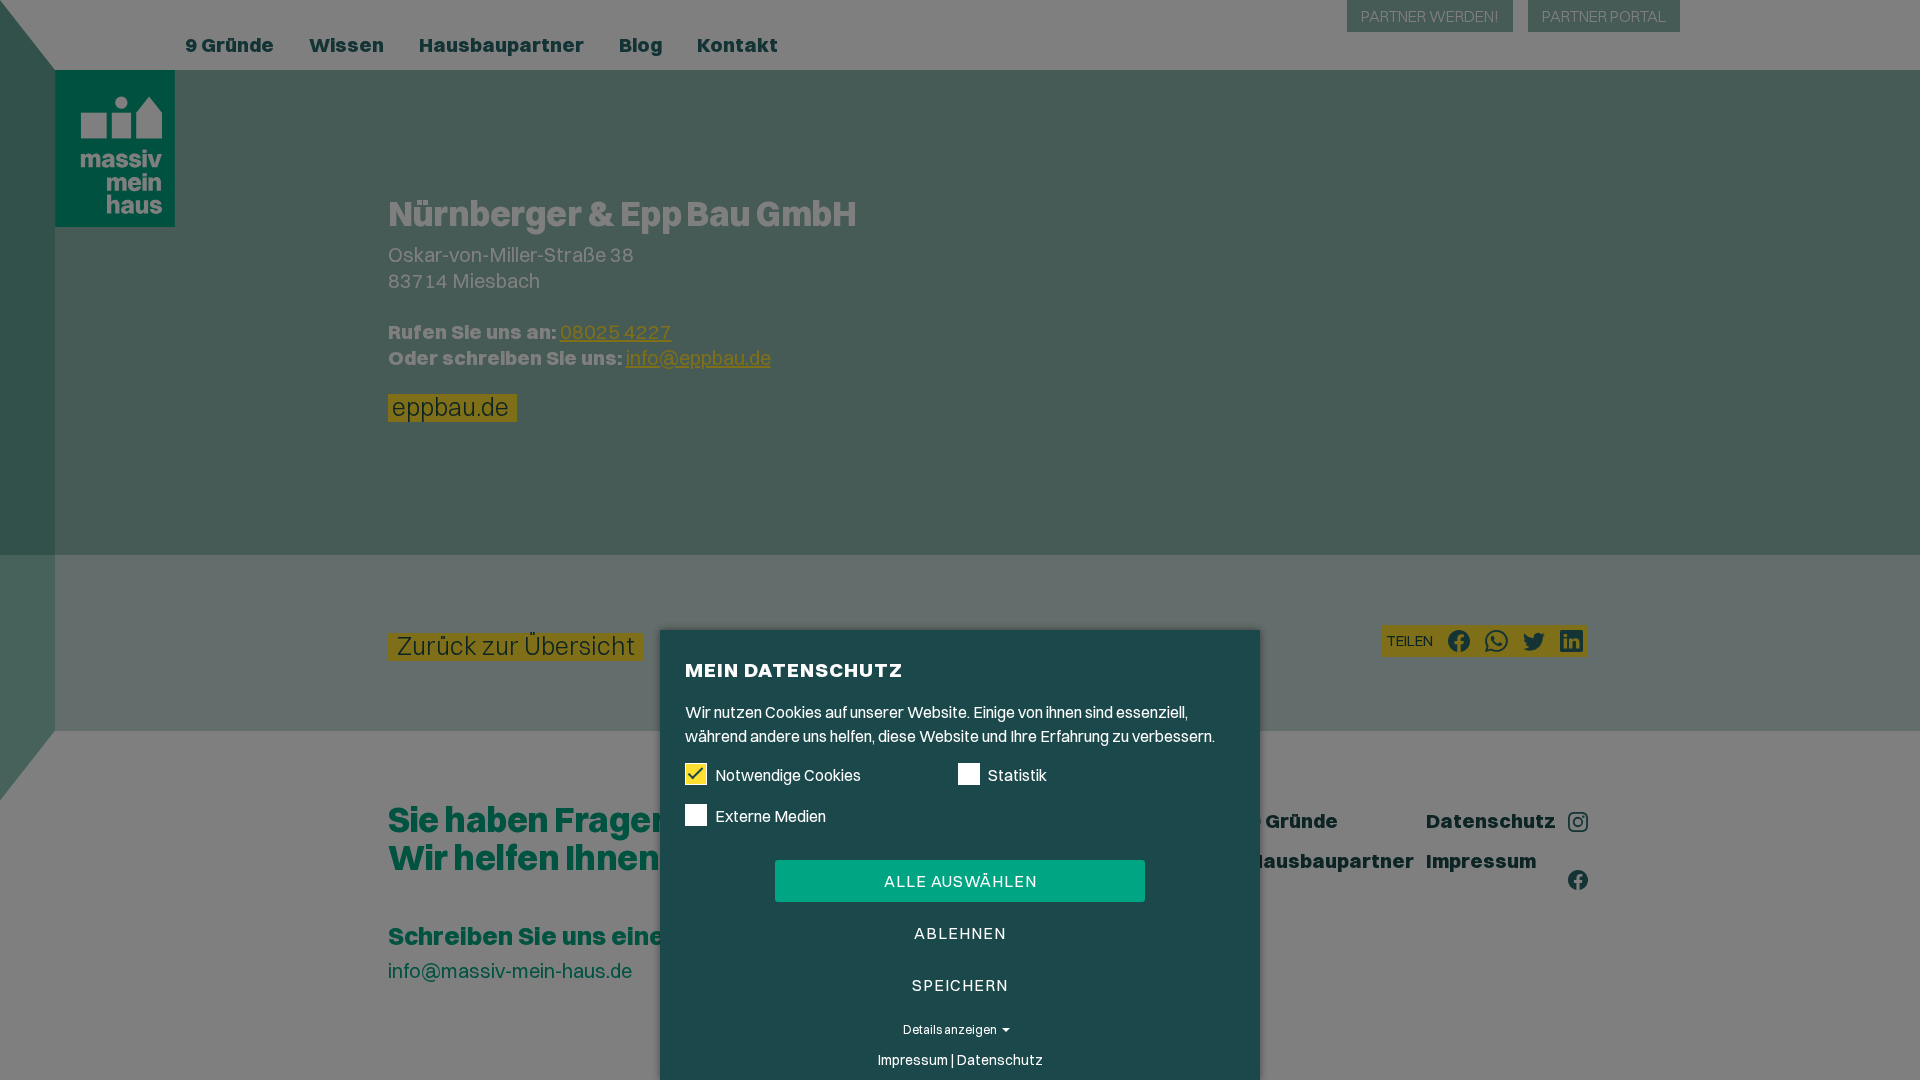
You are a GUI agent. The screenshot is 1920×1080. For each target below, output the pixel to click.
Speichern (960, 985)
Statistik (1017, 775)
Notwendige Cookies (788, 775)
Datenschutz (1000, 1060)
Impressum (913, 1060)
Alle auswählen (960, 881)
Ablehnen (960, 933)
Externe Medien (770, 816)
